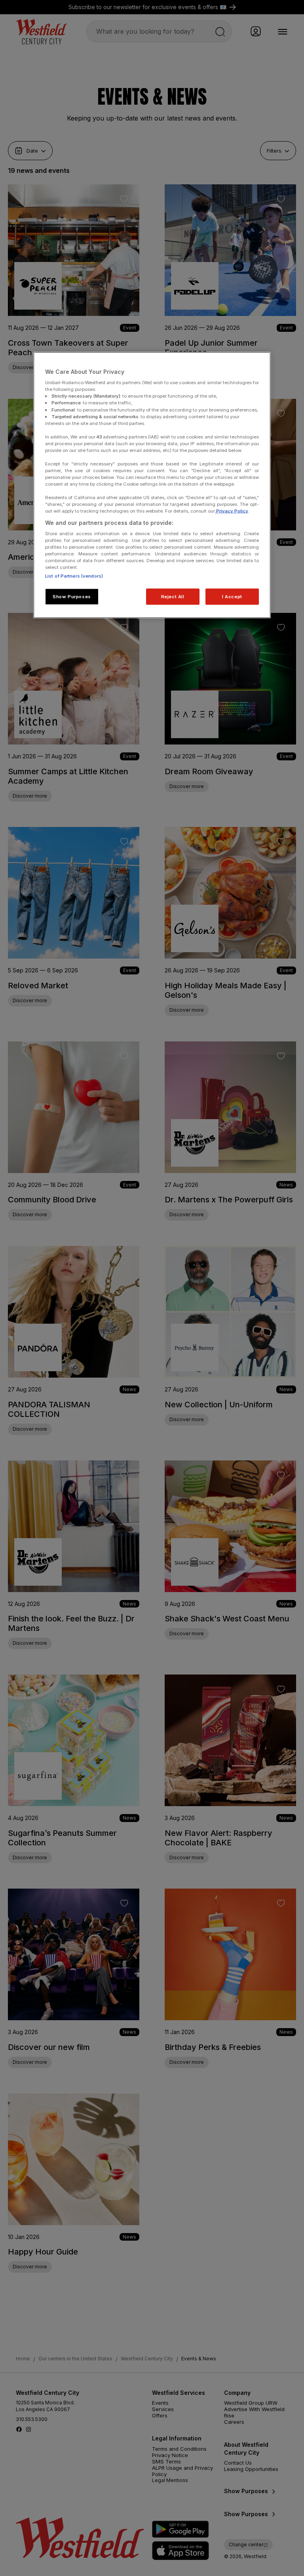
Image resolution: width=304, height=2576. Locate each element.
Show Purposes (72, 596)
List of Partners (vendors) (74, 576)
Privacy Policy (232, 511)
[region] (152, 485)
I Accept (232, 596)
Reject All (173, 596)
